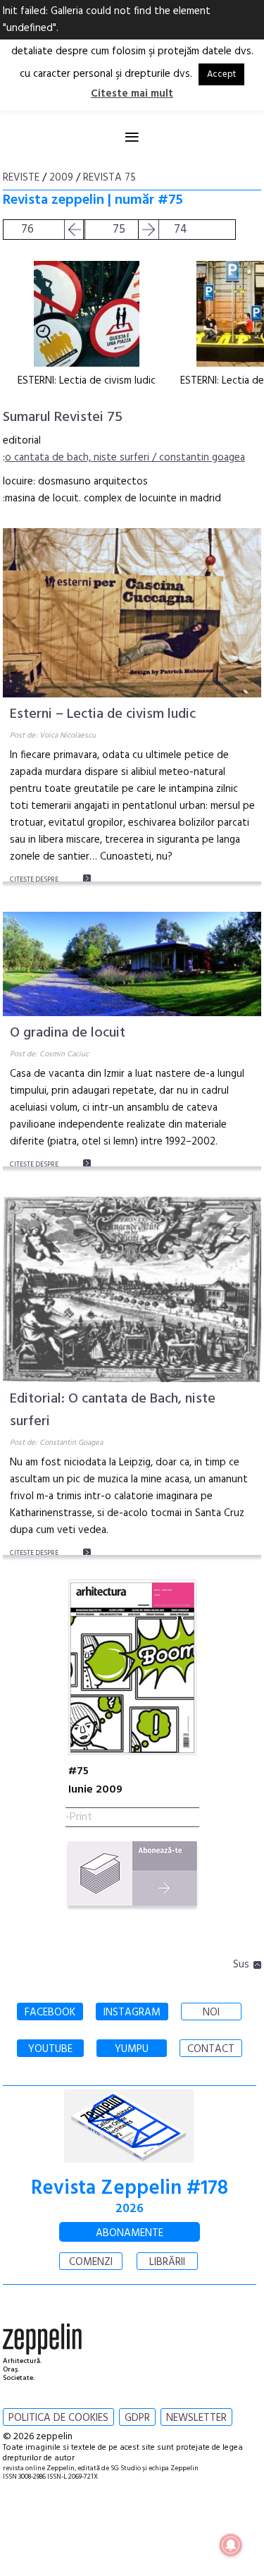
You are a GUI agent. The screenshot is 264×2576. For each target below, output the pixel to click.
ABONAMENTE (130, 2233)
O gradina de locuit (68, 1033)
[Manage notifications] (231, 2545)
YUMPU (132, 2049)
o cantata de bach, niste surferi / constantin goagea (125, 458)
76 (27, 230)
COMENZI (91, 2262)
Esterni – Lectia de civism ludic (103, 714)
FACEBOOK (50, 2013)
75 (119, 230)
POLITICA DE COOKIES (58, 2418)
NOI (211, 2013)
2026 (130, 2209)
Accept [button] (221, 74)
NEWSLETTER (196, 2418)
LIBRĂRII (167, 2262)
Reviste (21, 178)
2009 (61, 178)
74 (181, 230)
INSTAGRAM (132, 2013)
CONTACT (211, 2049)
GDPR (137, 2418)
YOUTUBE (50, 2049)
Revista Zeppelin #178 (130, 2189)
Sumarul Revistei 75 (63, 417)
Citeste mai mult (132, 94)
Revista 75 (109, 178)
